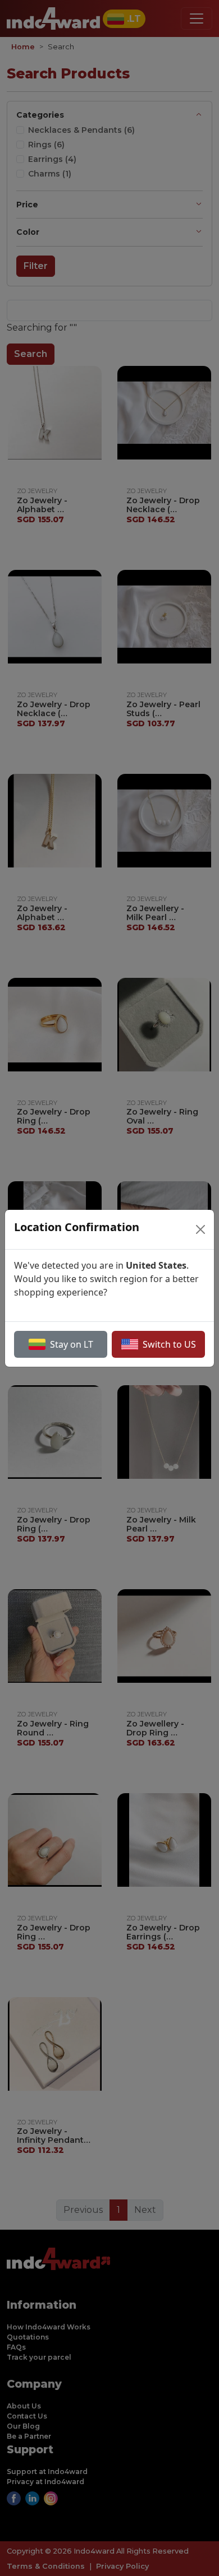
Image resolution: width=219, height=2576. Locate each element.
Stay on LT (72, 1344)
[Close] (200, 1229)
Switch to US (169, 1344)
